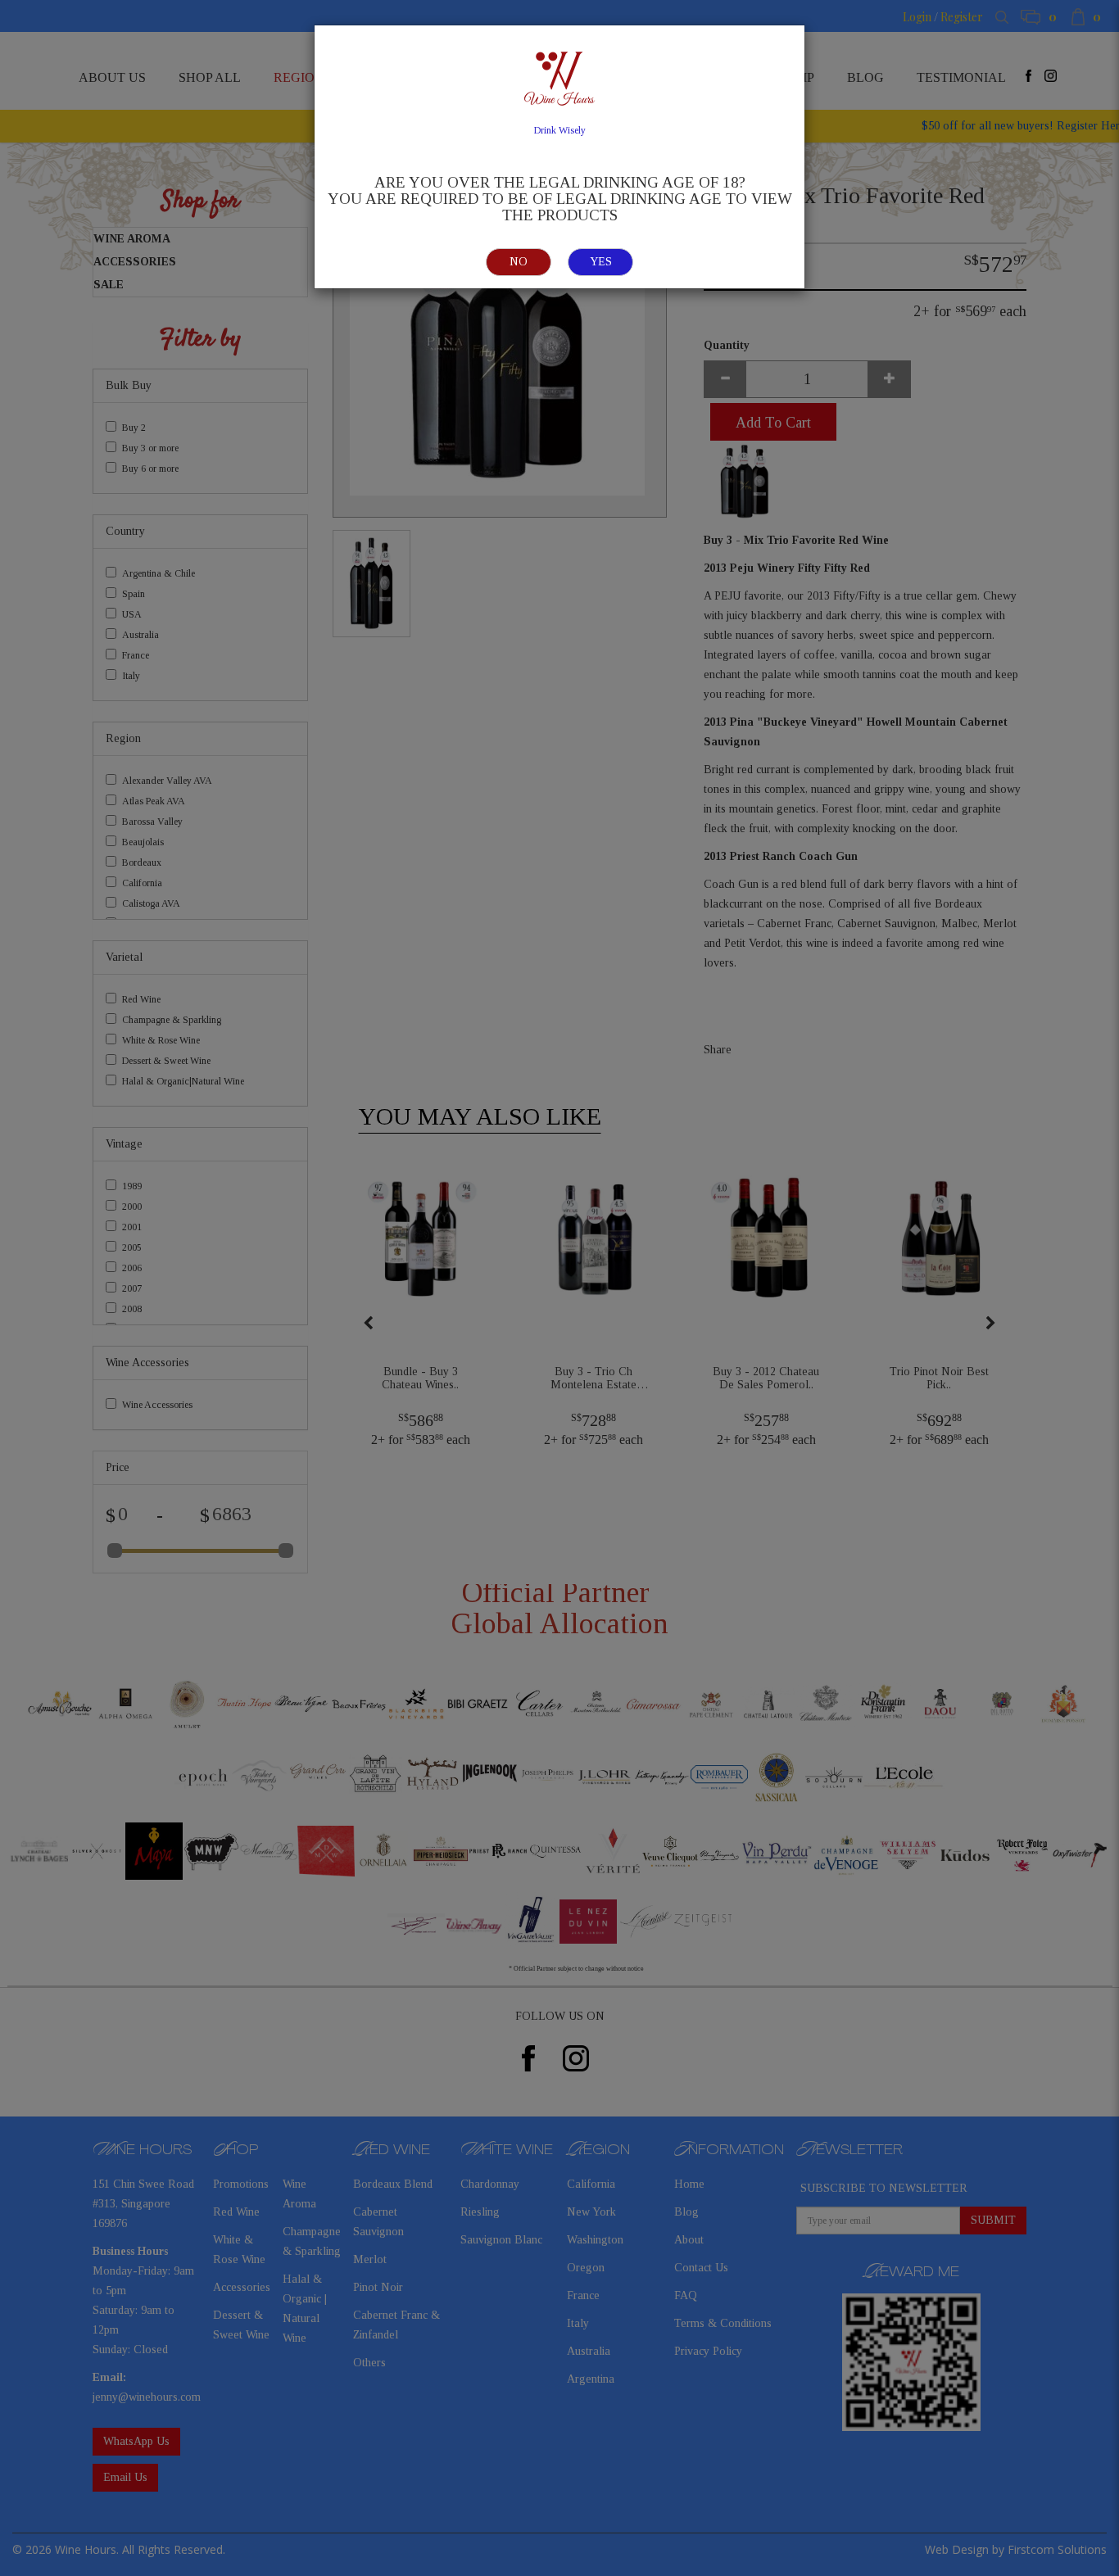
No (519, 262)
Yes (601, 262)
